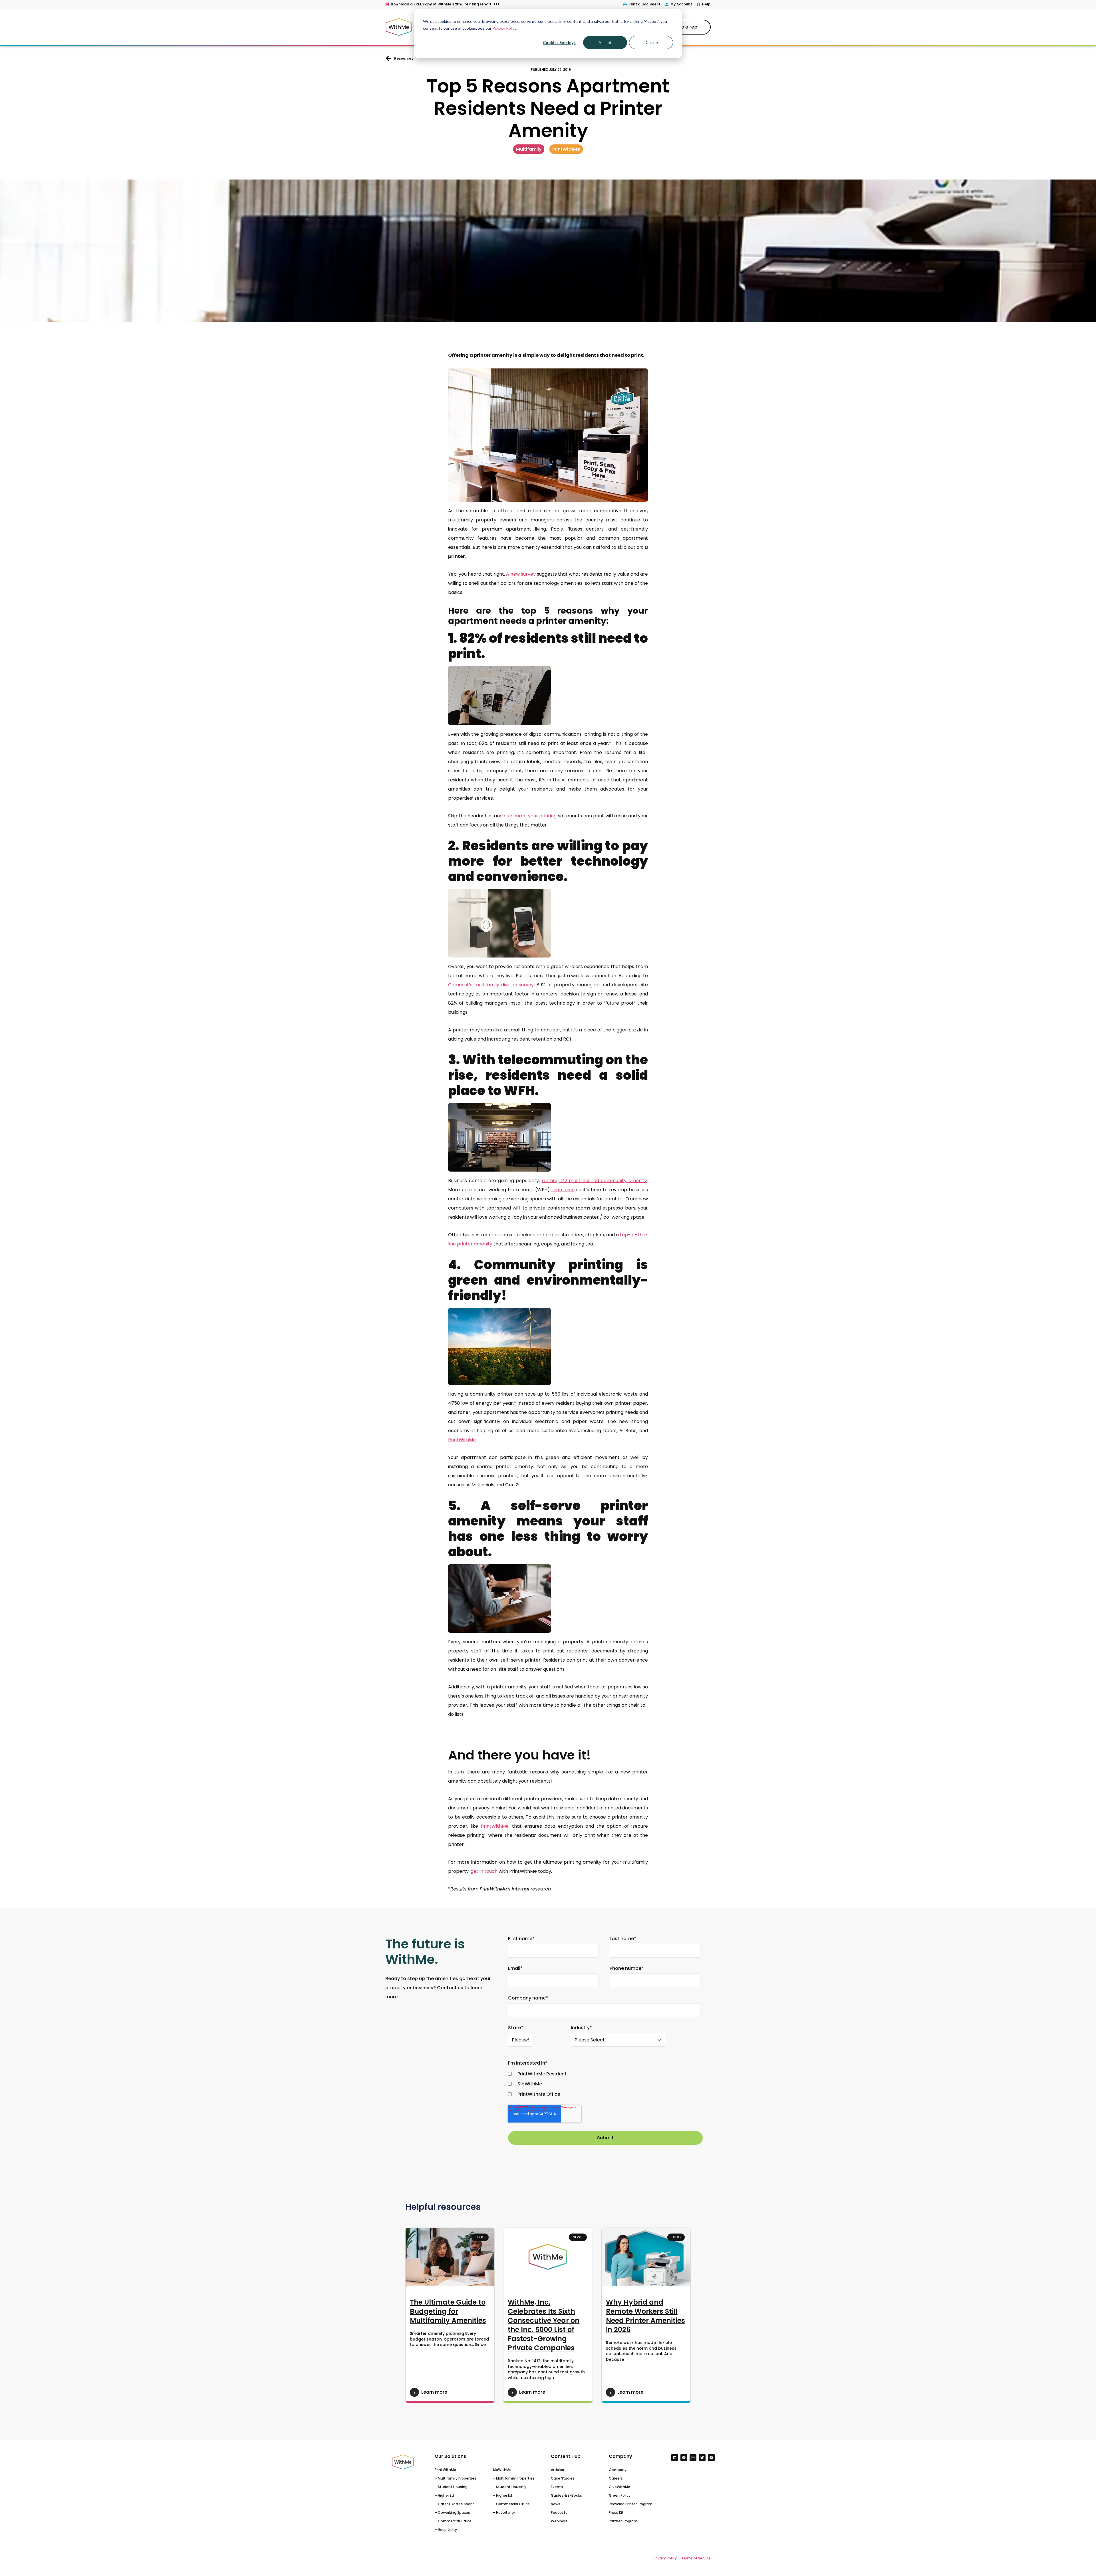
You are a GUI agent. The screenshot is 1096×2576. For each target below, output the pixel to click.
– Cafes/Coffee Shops (455, 2504)
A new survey (521, 574)
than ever (563, 1190)
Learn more (434, 2392)
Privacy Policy (504, 28)
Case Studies (563, 2478)
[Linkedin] (675, 2458)
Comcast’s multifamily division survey (491, 985)
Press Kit (616, 2512)
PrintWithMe (445, 2470)
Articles (557, 2470)
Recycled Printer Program (631, 2504)
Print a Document (644, 4)
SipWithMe (502, 2470)
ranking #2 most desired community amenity (594, 1181)
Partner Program (623, 2521)
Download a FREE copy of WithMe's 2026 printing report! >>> (445, 4)
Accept (605, 42)
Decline (651, 42)
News (556, 2504)
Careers (616, 2478)
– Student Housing (451, 2487)
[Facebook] (684, 2458)
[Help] (699, 4)
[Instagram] (693, 2458)
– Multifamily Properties (456, 2478)
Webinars (559, 2521)
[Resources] (388, 58)
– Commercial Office (453, 2521)
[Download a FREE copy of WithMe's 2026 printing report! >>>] (387, 4)
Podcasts (559, 2512)
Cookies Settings (559, 42)
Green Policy (620, 2495)
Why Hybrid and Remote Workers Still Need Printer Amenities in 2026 (645, 2316)
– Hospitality (446, 2530)
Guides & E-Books (566, 2495)
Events (557, 2487)
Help (706, 4)
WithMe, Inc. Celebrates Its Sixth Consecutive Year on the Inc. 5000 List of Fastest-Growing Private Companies (544, 2325)
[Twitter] (702, 2458)
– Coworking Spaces (452, 2512)
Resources (404, 58)
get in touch (484, 1871)
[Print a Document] (625, 4)
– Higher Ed (444, 2495)
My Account (681, 4)
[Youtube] (711, 2458)
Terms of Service (696, 2558)
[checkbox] (604, 2084)
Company (618, 2470)
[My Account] (667, 4)
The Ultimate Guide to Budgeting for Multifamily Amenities (448, 2311)
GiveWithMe (619, 2487)
